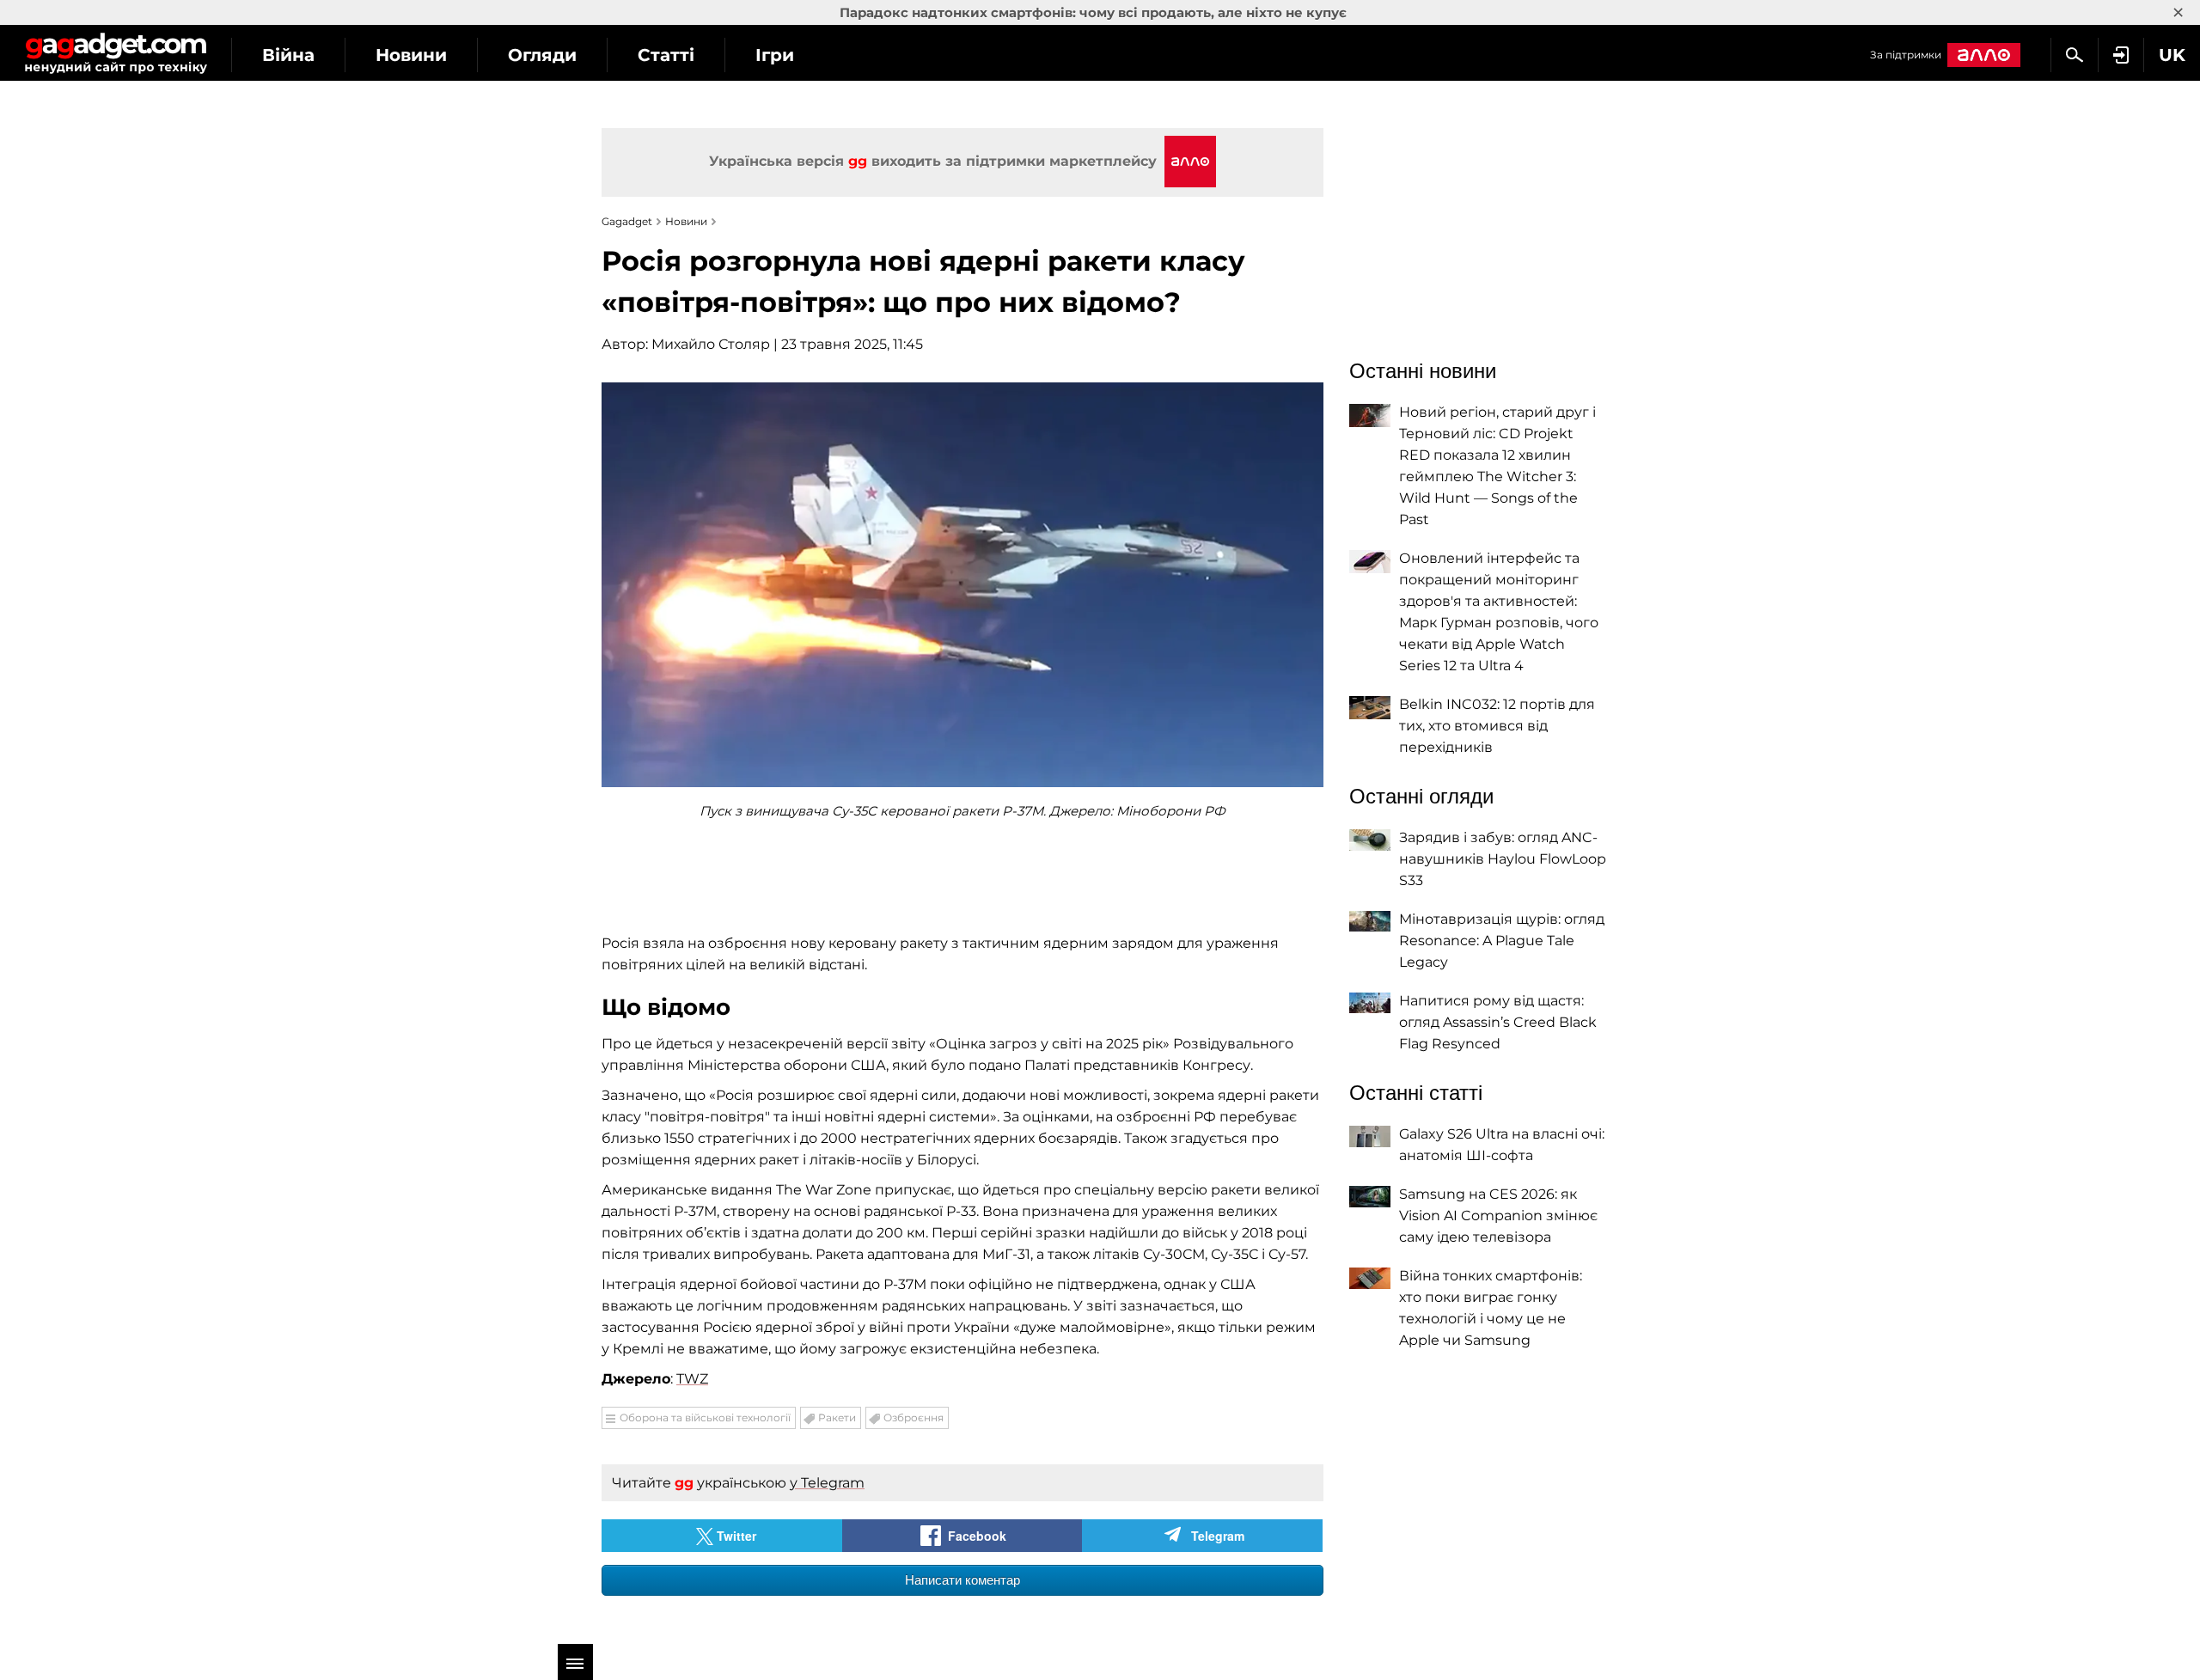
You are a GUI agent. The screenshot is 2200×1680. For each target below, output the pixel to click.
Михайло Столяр (711, 344)
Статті (666, 55)
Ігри (775, 55)
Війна (288, 55)
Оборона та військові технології (705, 1417)
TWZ (692, 1379)
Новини (411, 55)
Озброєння (914, 1417)
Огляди (542, 55)
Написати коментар (962, 1580)
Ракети (837, 1417)
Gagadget (116, 53)
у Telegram (827, 1483)
